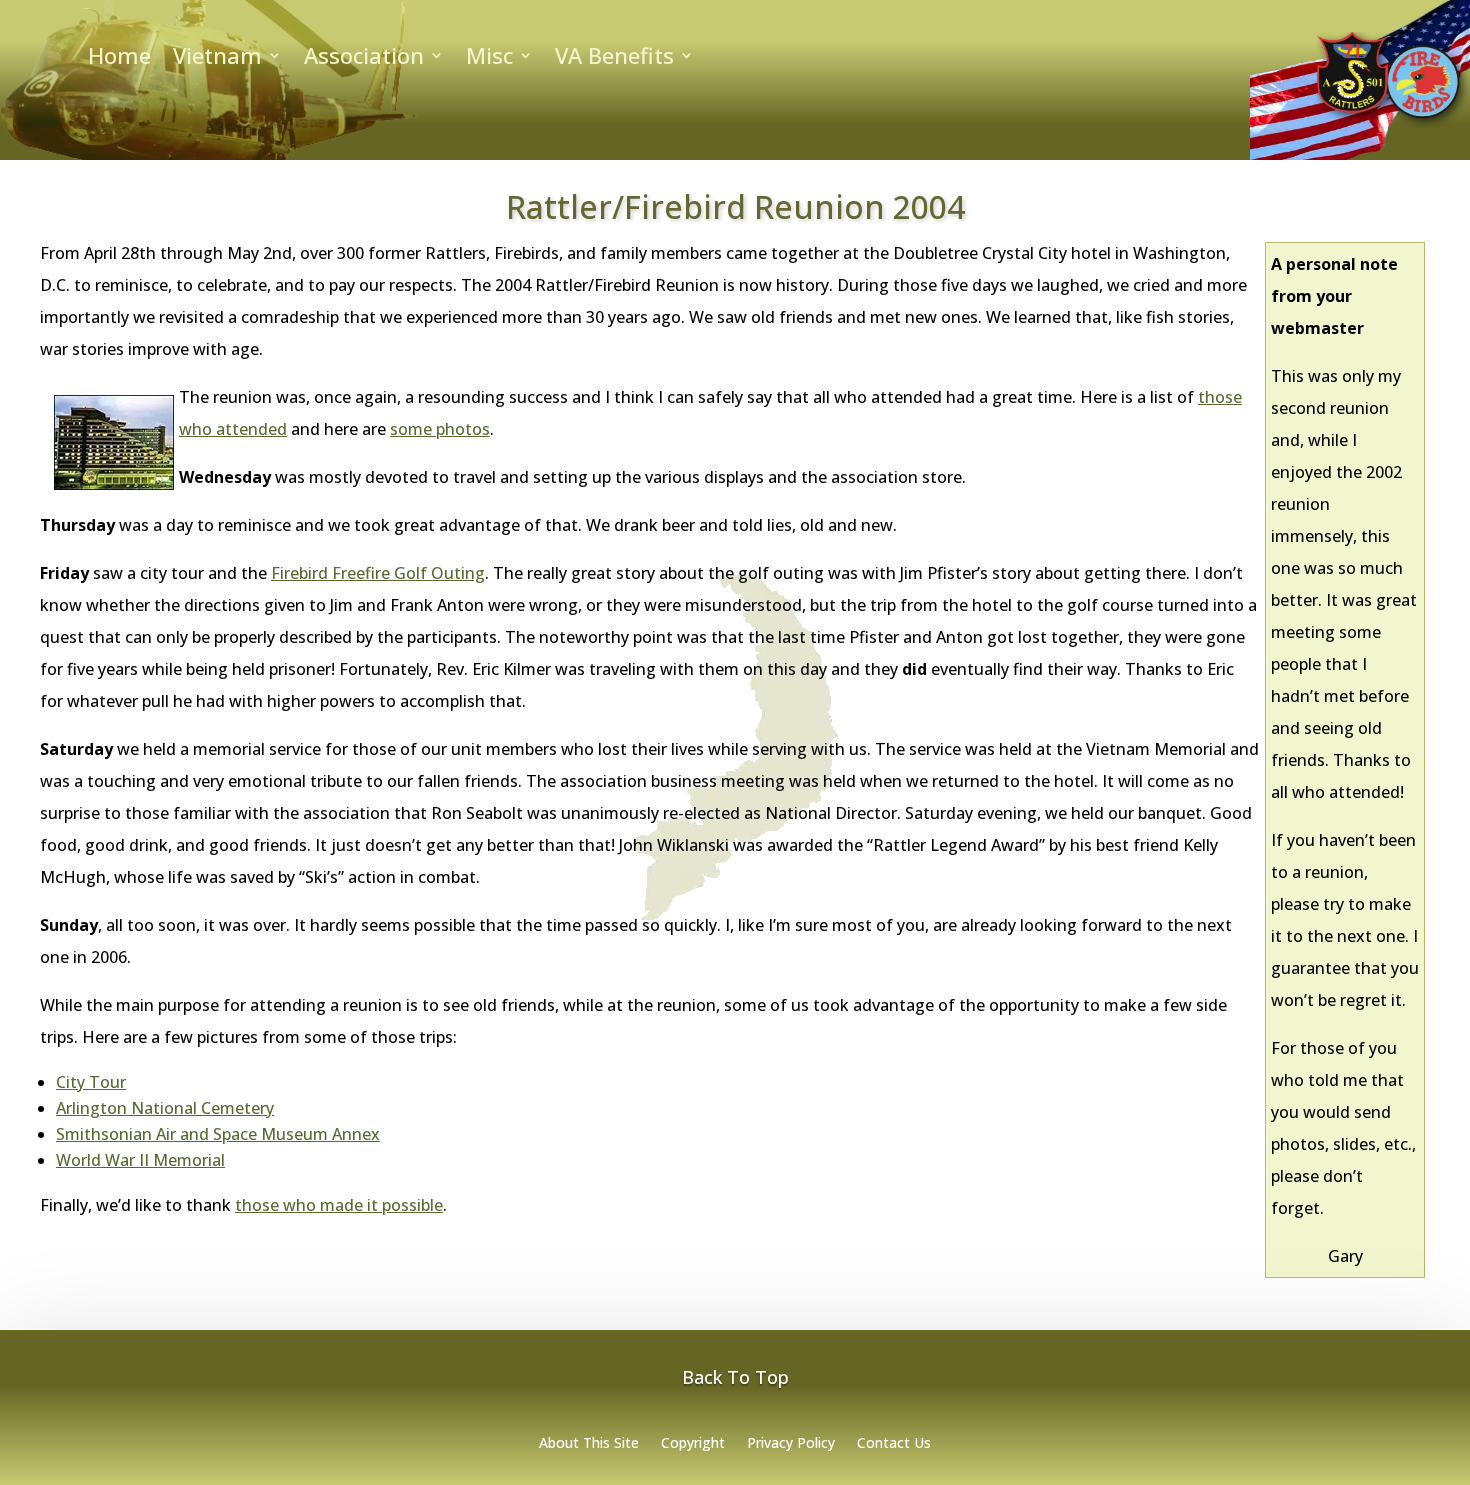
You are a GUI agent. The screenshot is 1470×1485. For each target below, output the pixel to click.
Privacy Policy (791, 1444)
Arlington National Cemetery (165, 1108)
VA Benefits (614, 59)
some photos (440, 429)
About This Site (589, 1444)
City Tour (91, 1082)
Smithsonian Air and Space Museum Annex (218, 1134)
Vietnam (217, 59)
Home (119, 59)
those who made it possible (339, 1205)
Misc (489, 59)
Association (364, 59)
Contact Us (894, 1444)
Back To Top (735, 1377)
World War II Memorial (140, 1160)
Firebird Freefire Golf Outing (378, 573)
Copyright (693, 1444)
